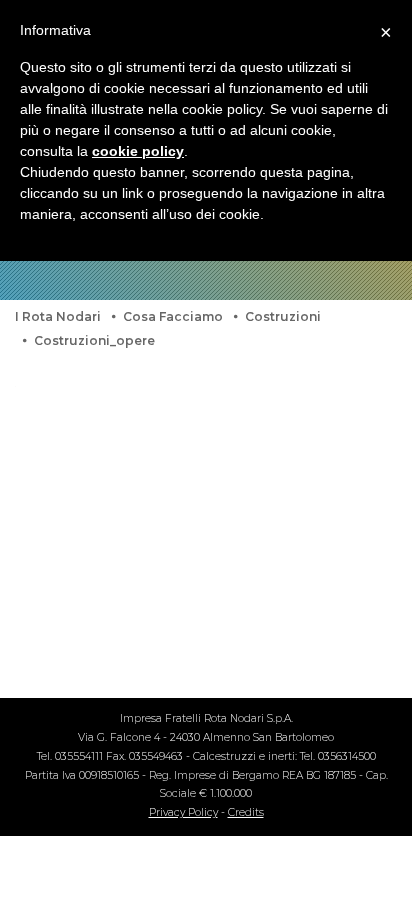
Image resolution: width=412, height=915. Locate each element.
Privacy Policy (183, 812)
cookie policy (138, 151)
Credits (246, 812)
